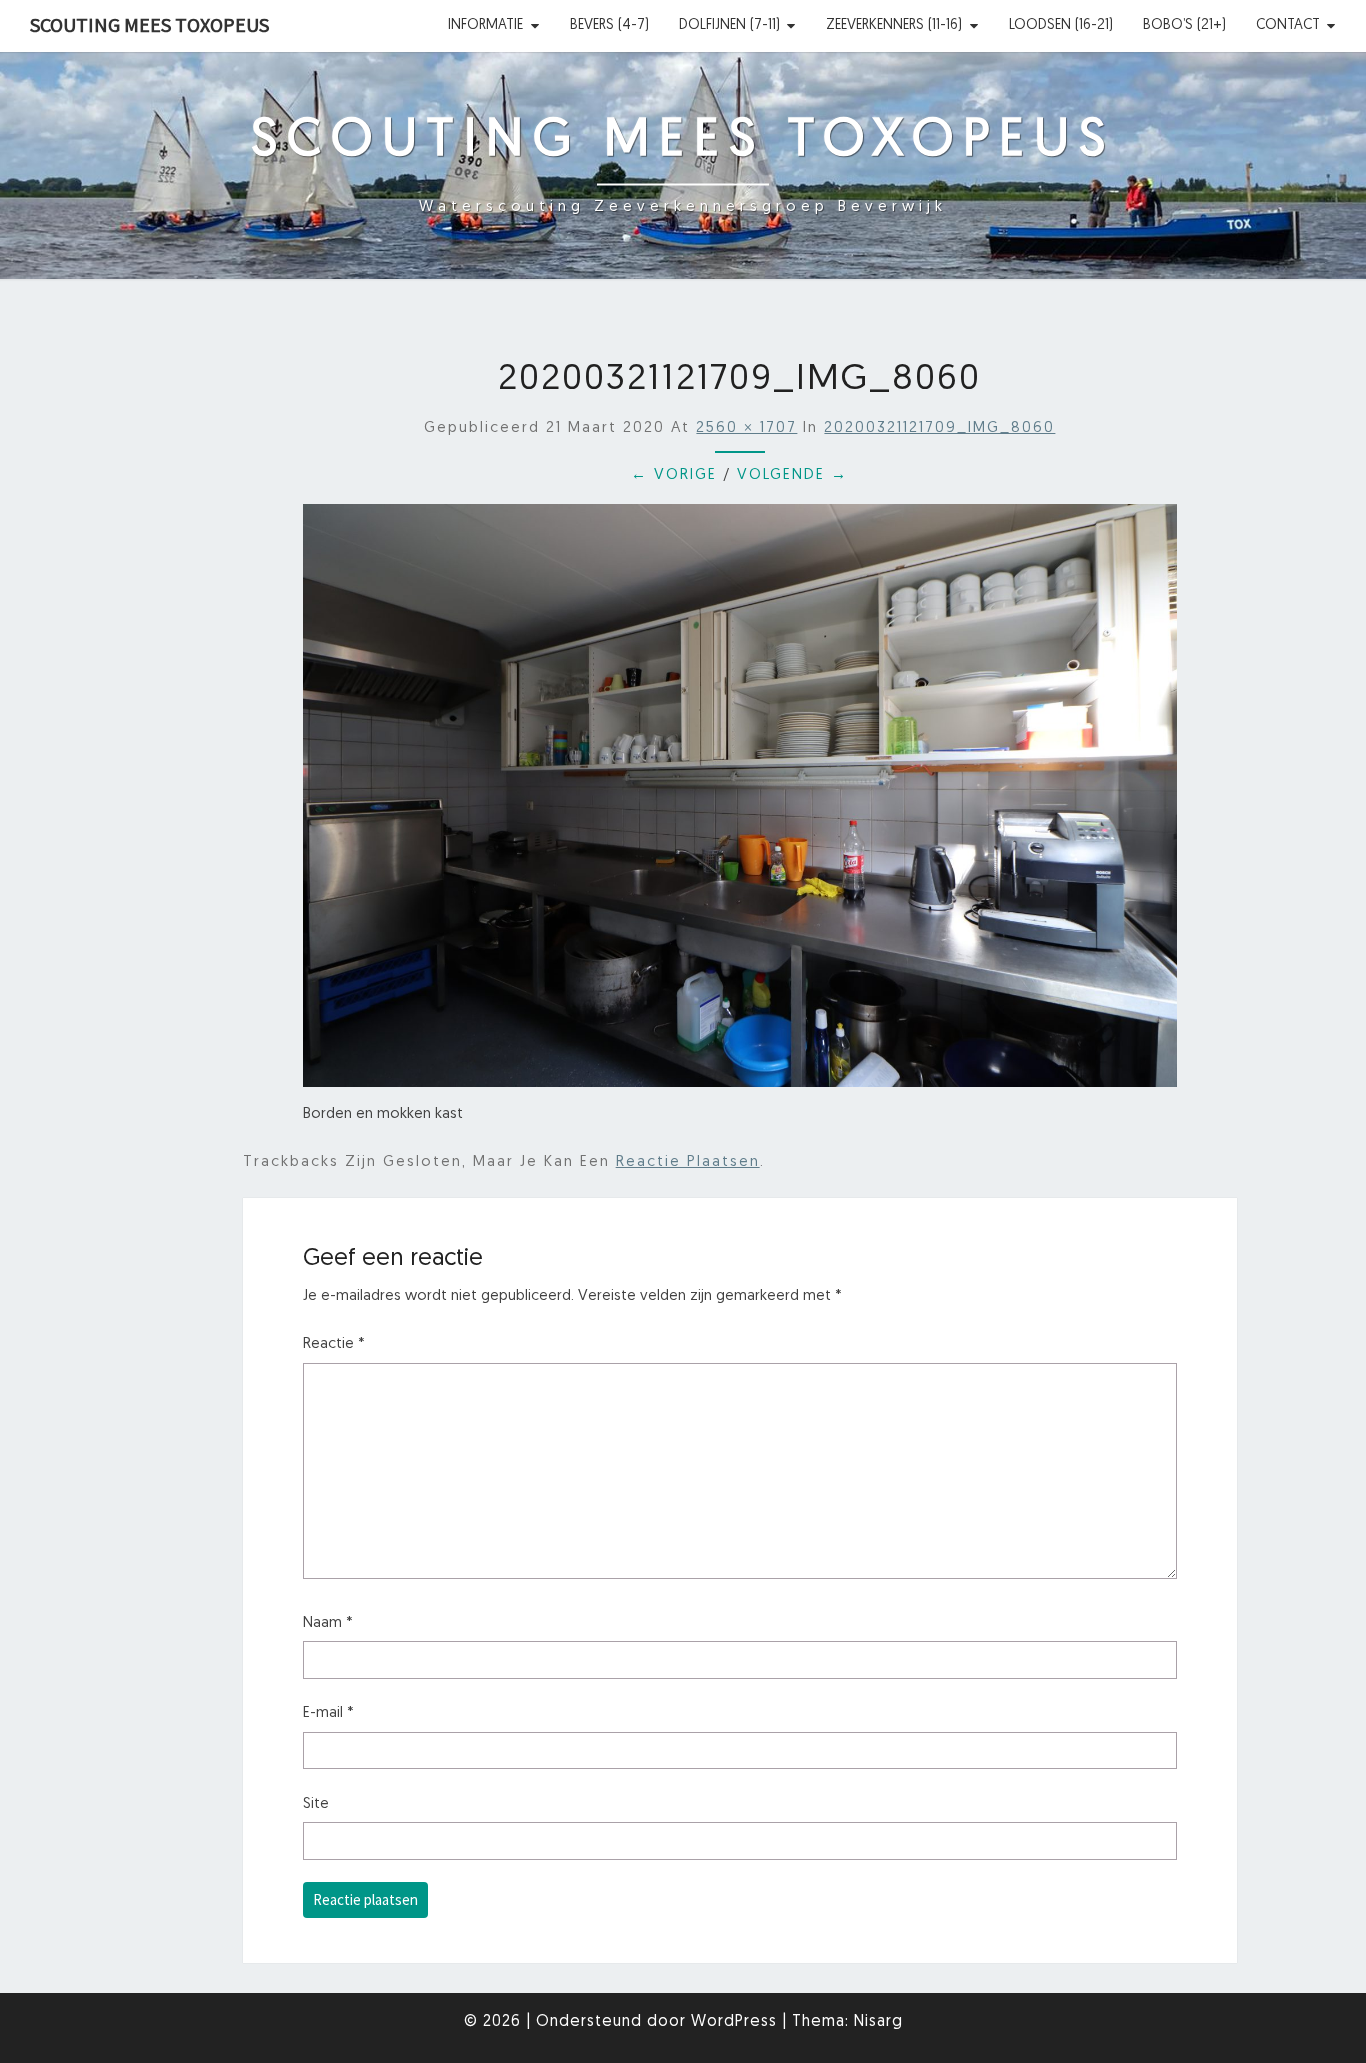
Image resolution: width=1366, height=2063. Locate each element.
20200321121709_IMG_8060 (939, 428)
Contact (1288, 25)
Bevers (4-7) (609, 25)
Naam (328, 1623)
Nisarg (878, 2022)
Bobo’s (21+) (1184, 25)
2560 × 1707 (746, 428)
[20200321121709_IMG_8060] (740, 803)
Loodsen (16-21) (1061, 25)
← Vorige (674, 475)
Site (316, 1804)
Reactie (334, 1344)
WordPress (734, 2022)
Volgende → (792, 475)
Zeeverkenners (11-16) (894, 25)
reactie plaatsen (688, 1162)
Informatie (485, 25)
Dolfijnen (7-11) (729, 25)
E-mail (328, 1713)
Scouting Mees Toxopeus (149, 24)
